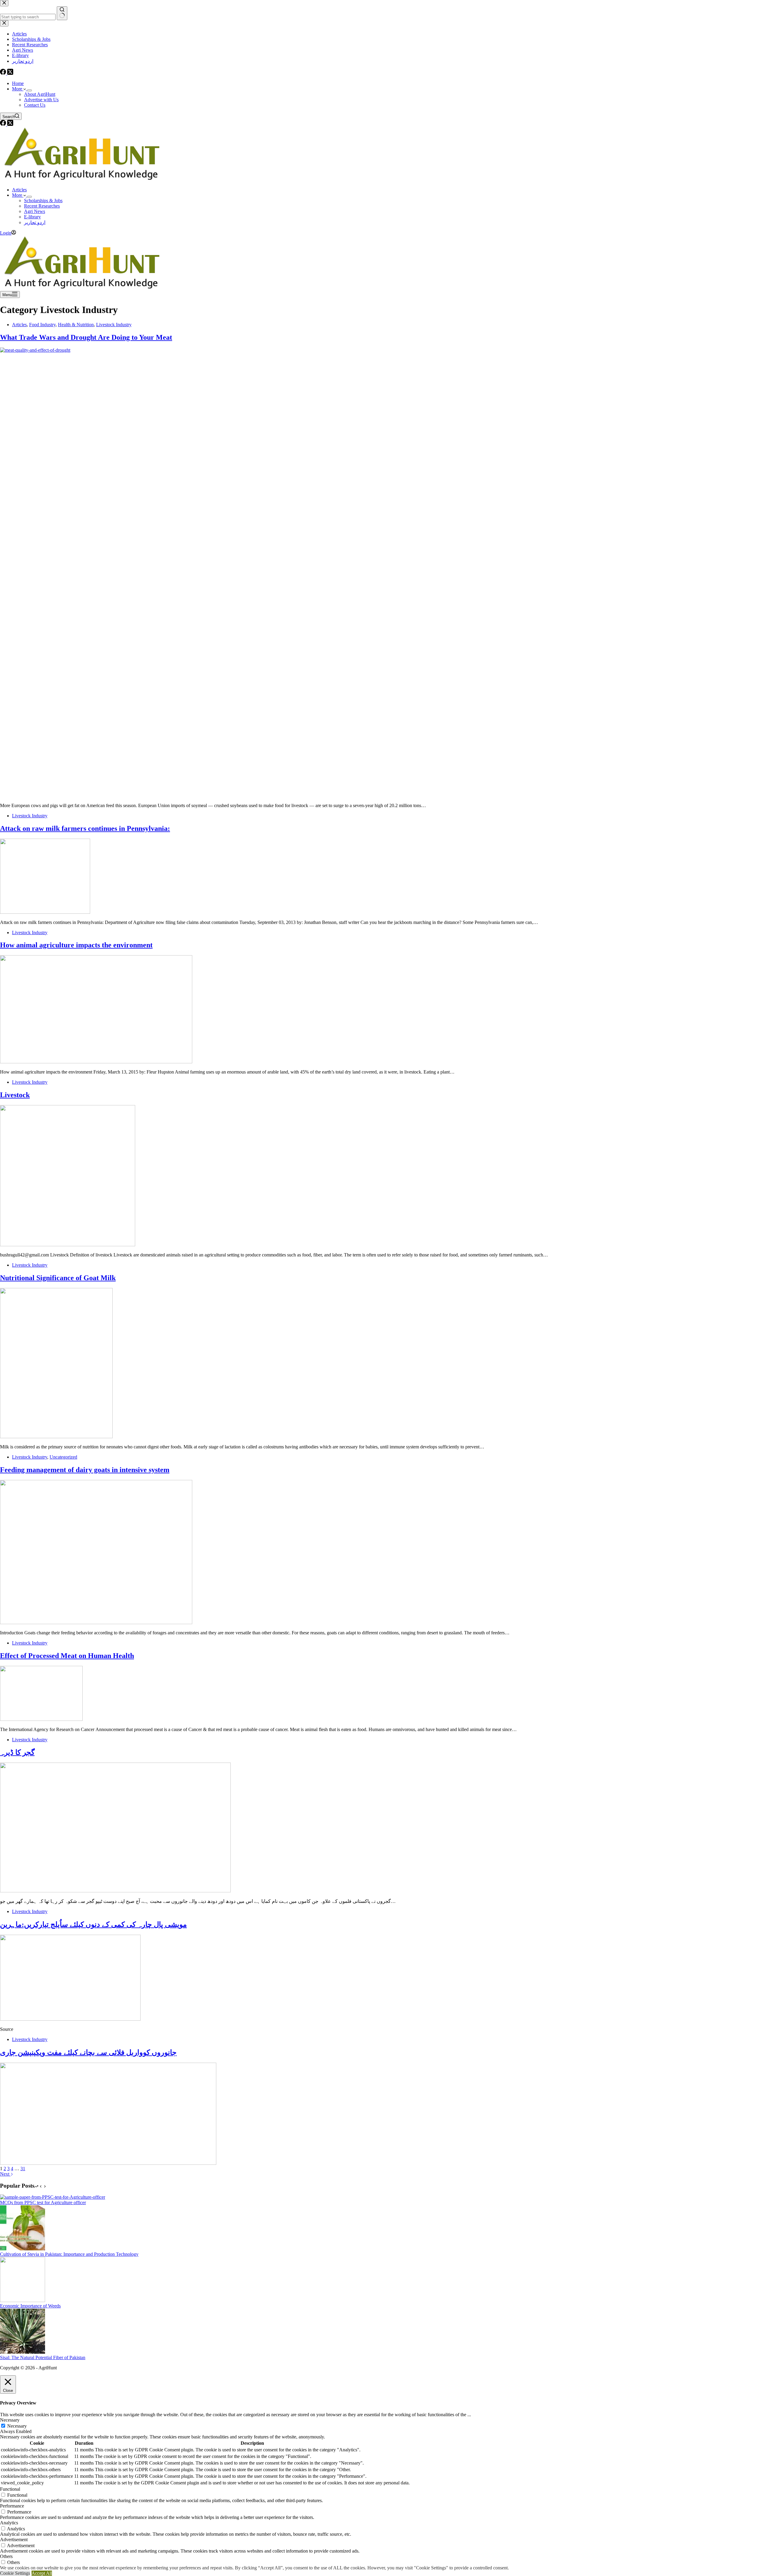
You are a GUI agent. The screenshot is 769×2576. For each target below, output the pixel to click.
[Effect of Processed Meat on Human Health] (41, 1719)
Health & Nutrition (76, 325)
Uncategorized (63, 1457)
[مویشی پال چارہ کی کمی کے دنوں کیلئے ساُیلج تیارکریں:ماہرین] (70, 2019)
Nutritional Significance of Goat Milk (58, 1278)
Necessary (17, 2426)
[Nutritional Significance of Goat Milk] (56, 1437)
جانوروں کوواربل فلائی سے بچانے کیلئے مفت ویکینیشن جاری (88, 2052)
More (18, 89)
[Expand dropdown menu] (29, 90)
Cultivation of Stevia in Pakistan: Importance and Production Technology (69, 2254)
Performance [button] (12, 2506)
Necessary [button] (10, 2420)
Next (5, 2174)
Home (18, 83)
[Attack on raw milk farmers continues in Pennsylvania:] (45, 912)
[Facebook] (4, 124)
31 (23, 2169)
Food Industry (42, 325)
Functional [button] (10, 2489)
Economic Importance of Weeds (30, 2306)
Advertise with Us (41, 100)
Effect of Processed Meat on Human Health (67, 1656)
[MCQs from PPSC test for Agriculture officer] (53, 2197)
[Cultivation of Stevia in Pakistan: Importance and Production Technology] (23, 2249)
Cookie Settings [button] (15, 2573)
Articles (19, 190)
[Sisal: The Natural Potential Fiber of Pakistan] (23, 2352)
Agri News (35, 211)
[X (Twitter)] (10, 124)
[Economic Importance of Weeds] (23, 2300)
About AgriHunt (40, 94)
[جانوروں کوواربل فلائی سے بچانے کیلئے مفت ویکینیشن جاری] (108, 2163)
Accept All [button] (42, 2573)
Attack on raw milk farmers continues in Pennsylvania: (85, 828)
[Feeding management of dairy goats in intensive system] (96, 1622)
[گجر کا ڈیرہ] (115, 1891)
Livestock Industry (114, 325)
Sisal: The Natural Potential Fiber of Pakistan (43, 2357)
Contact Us (35, 105)
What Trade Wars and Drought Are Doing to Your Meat (86, 337)
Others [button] (6, 2556)
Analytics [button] (9, 2523)
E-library (32, 217)
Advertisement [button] (14, 2540)
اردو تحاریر (35, 222)
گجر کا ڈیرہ (17, 1752)
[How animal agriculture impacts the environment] (96, 1062)
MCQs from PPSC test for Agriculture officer (43, 2202)
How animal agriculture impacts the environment (76, 945)
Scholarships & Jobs (43, 200)
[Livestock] (68, 1245)
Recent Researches (42, 206)
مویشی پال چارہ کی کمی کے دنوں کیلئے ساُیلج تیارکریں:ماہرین (93, 1924)
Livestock (15, 1095)
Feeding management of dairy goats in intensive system (85, 1470)
